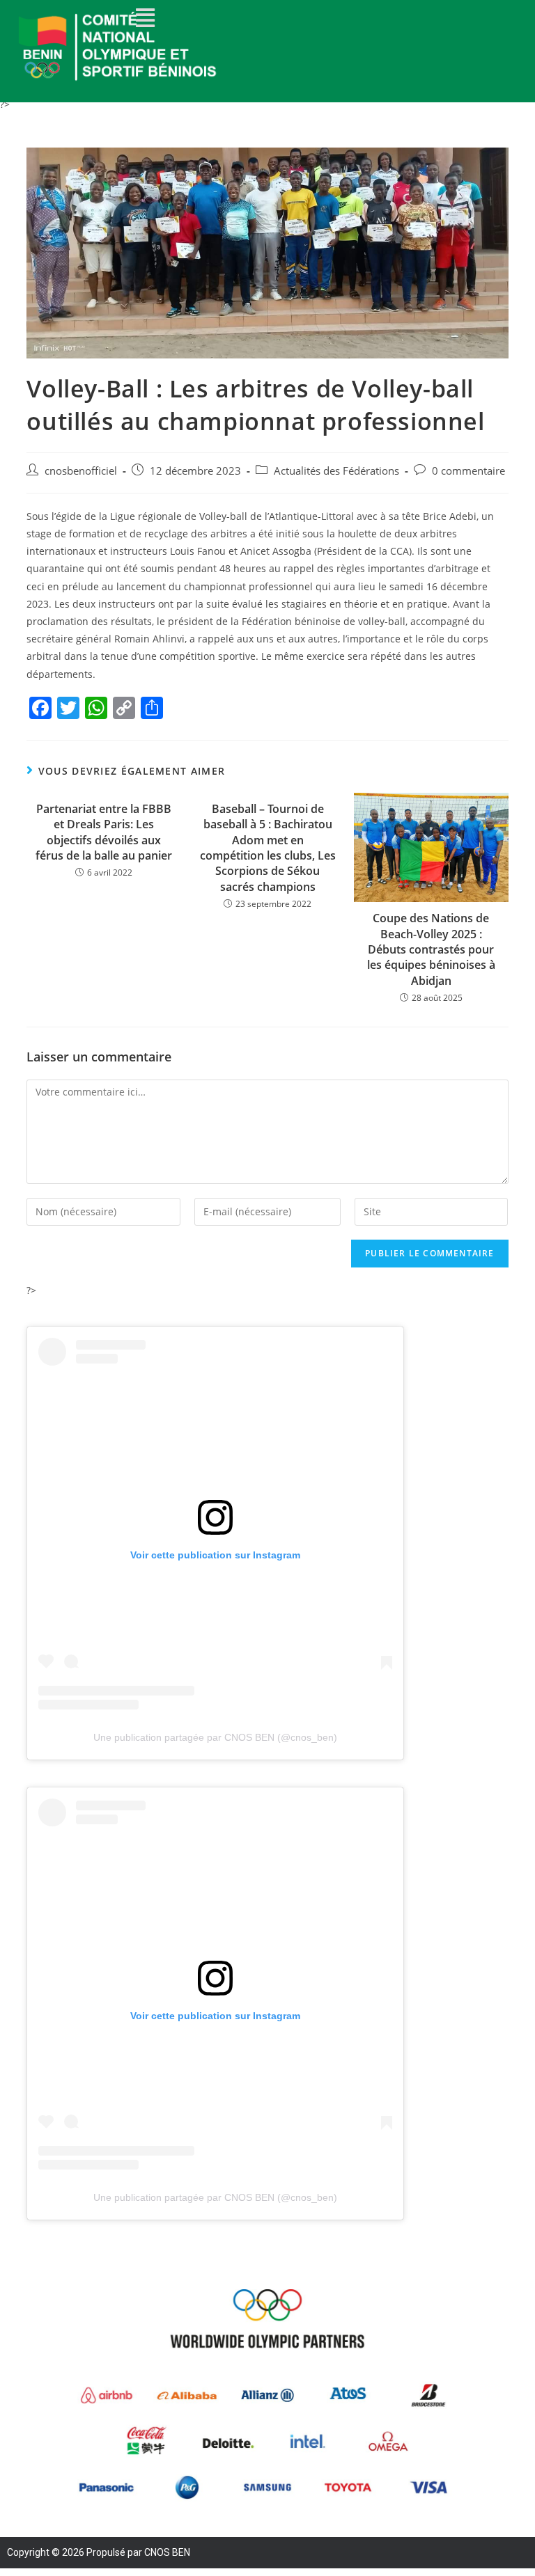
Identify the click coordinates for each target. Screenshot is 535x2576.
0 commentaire (468, 471)
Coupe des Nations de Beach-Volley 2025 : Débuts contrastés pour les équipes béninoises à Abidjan (431, 949)
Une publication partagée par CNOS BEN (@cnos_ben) (215, 1737)
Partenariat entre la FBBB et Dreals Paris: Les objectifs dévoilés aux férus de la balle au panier (104, 832)
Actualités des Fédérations (336, 471)
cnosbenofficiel (81, 471)
